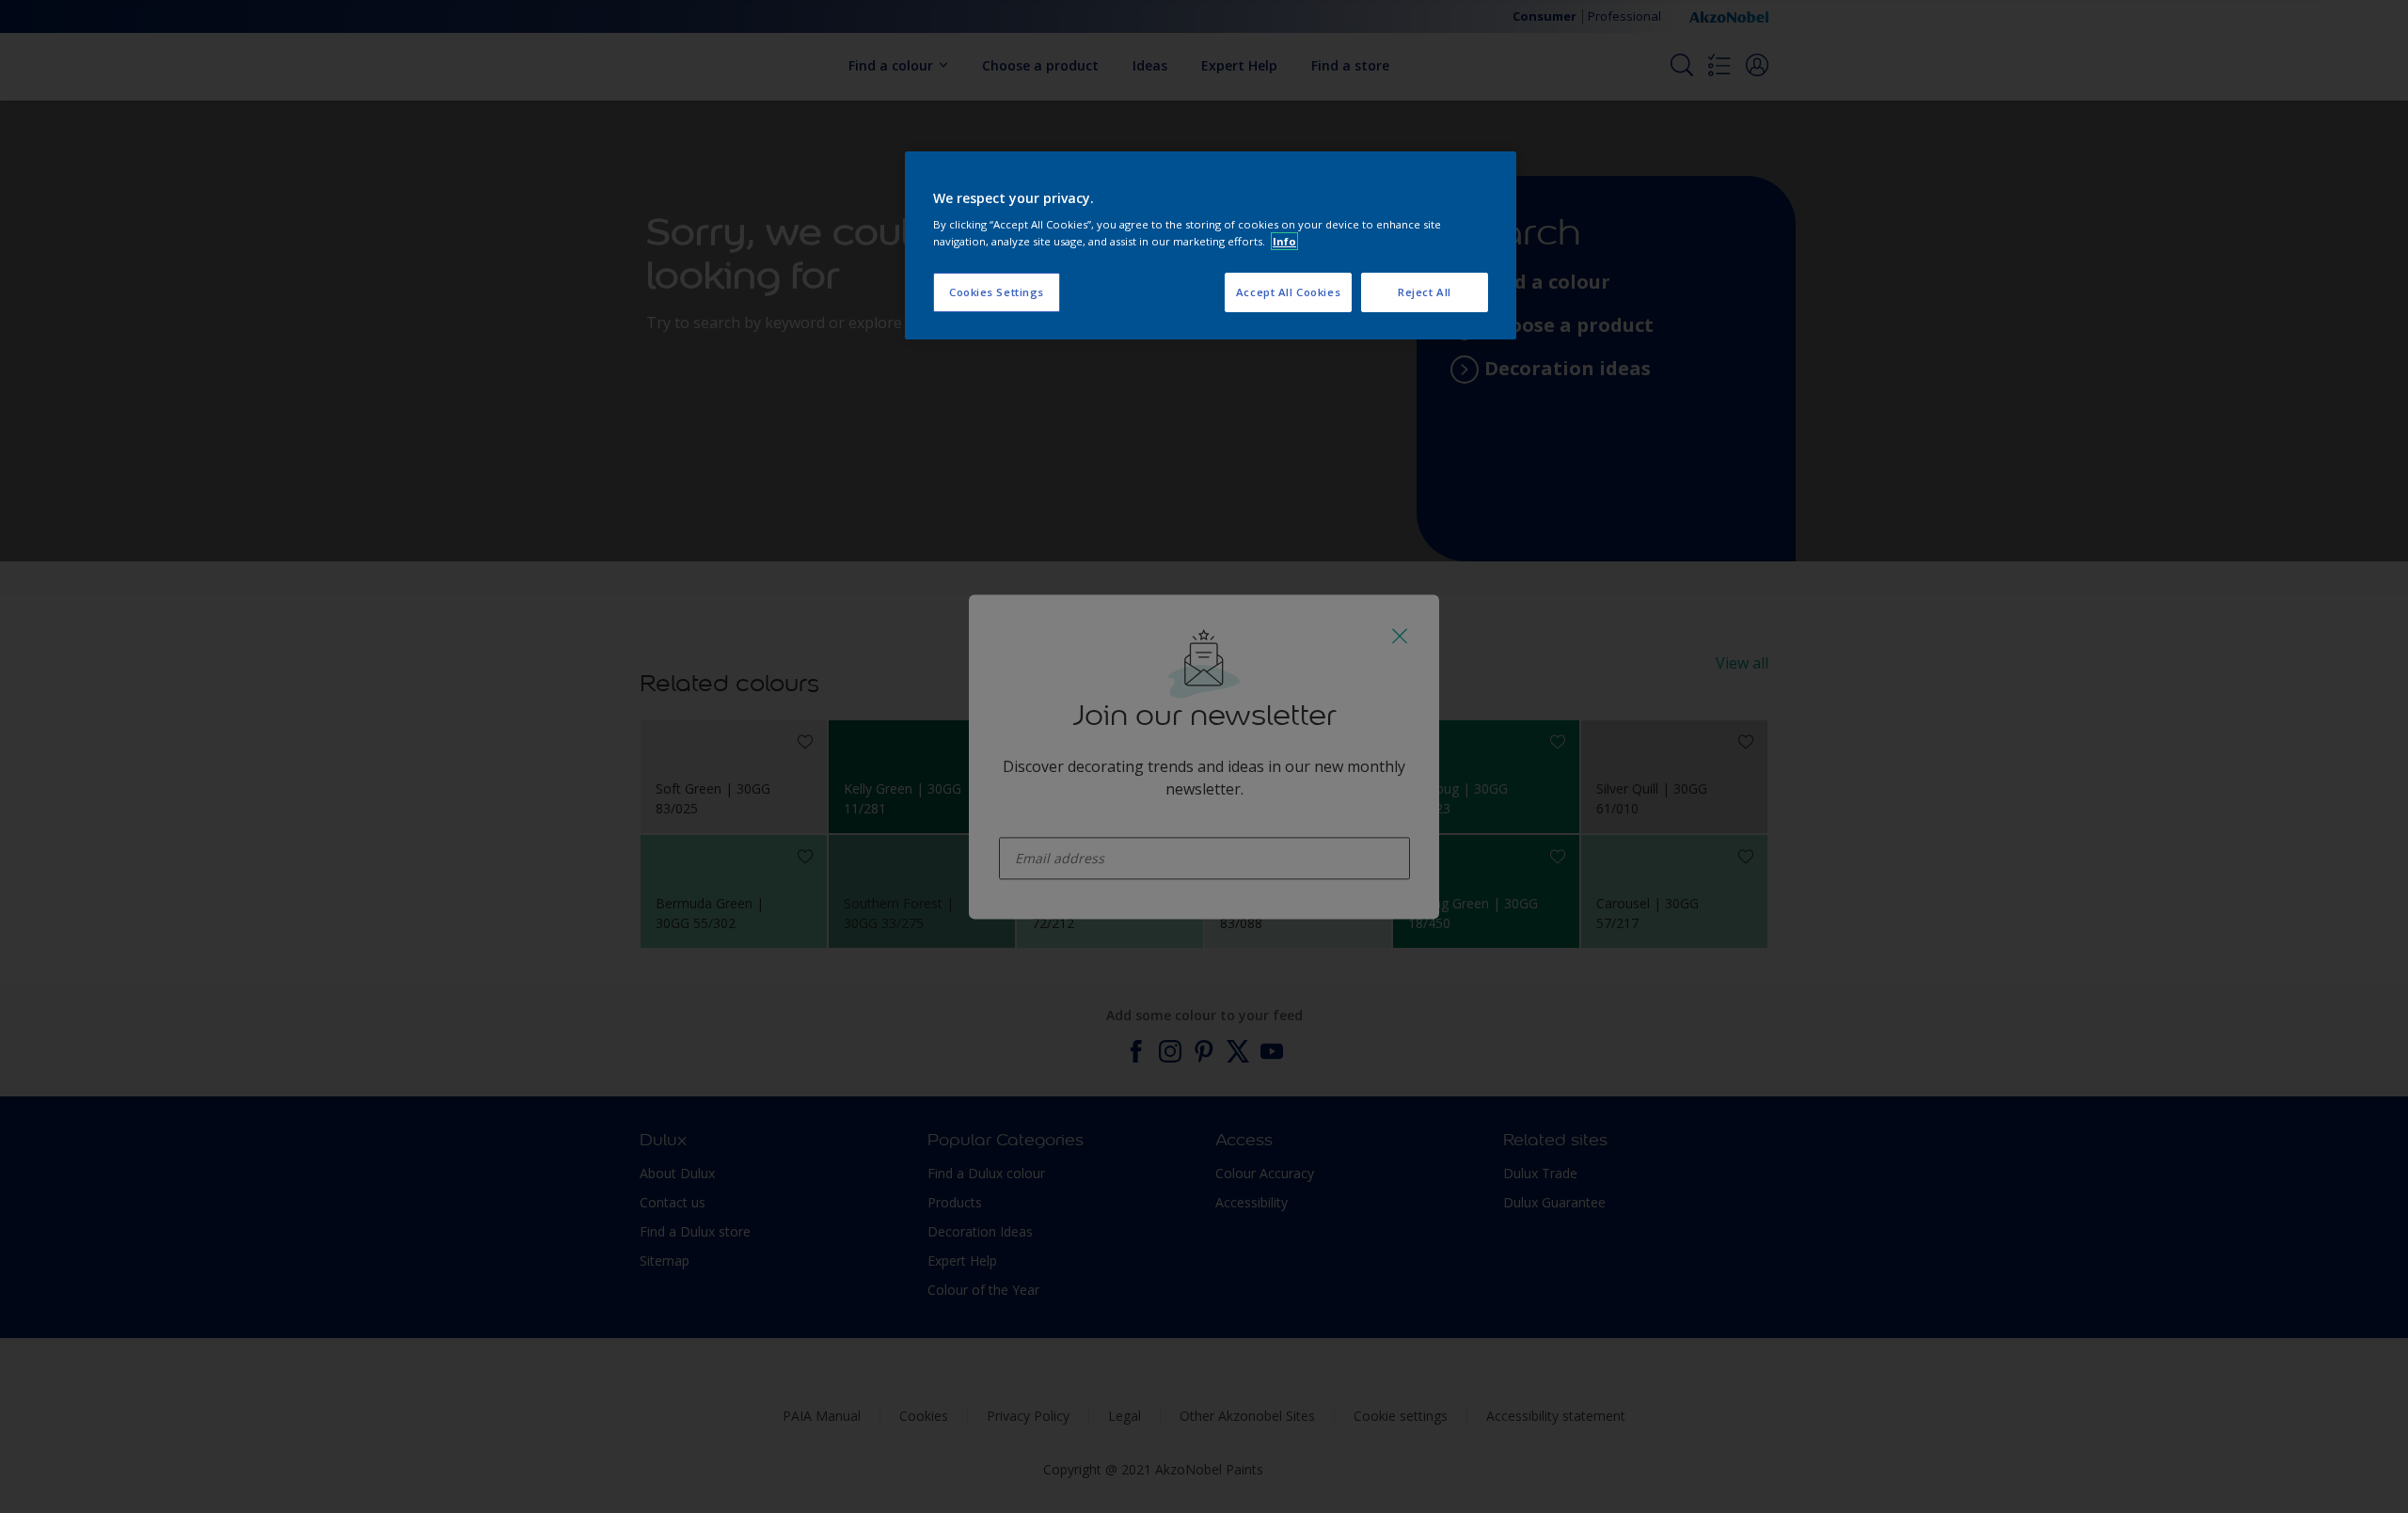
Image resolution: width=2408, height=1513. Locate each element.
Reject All (1425, 292)
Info (1284, 241)
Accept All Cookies (1288, 292)
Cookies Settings (997, 292)
